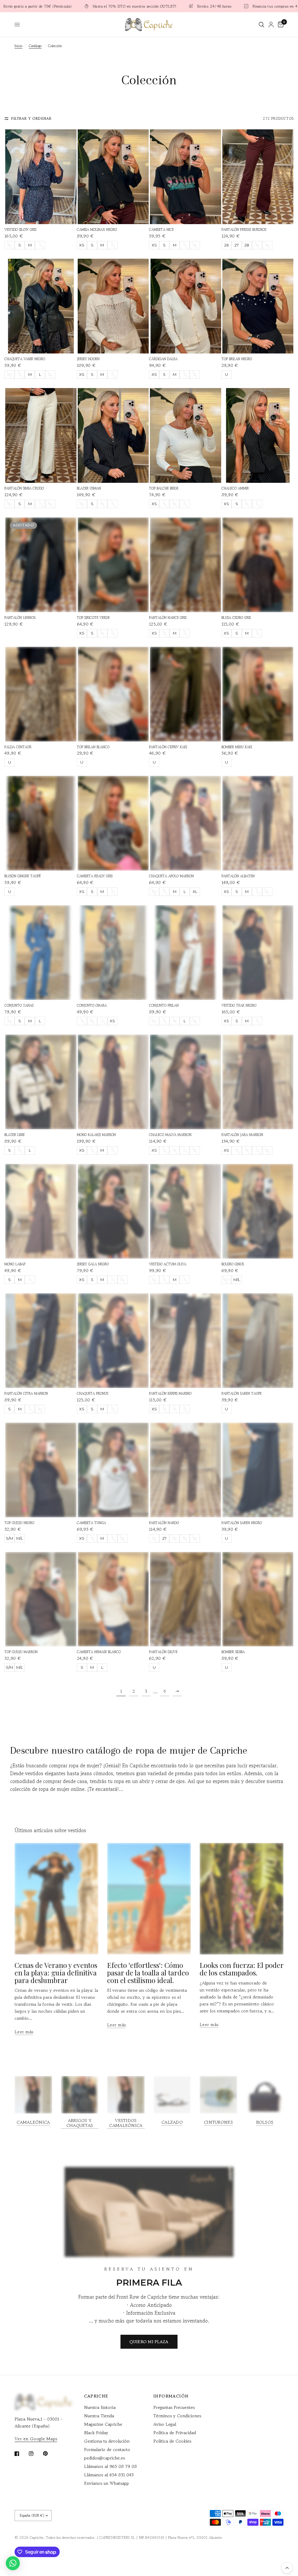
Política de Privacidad (175, 2433)
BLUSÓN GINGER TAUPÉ (23, 876)
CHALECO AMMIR (235, 488)
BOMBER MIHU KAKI (237, 747)
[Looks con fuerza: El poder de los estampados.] (242, 1899)
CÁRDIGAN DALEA (163, 359)
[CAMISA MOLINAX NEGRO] (113, 177)
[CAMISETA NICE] (186, 177)
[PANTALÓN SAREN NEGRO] (258, 1470)
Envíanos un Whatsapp (107, 2483)
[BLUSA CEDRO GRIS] (258, 565)
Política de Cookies (172, 2441)
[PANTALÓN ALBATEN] (258, 823)
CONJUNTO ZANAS (19, 1005)
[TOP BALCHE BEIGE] (186, 435)
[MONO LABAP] (41, 1211)
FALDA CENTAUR (18, 747)
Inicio (18, 46)
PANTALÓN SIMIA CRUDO (24, 488)
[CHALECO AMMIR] (258, 435)
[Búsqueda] (261, 25)
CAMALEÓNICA (33, 2122)
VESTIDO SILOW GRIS (20, 229)
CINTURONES (218, 2122)
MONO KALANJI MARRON (96, 1135)
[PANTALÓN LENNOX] (41, 565)
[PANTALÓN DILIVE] (186, 1599)
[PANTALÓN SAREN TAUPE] (258, 1341)
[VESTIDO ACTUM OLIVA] (186, 1211)
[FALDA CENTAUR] (41, 694)
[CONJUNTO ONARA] (113, 953)
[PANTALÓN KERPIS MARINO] (186, 1341)
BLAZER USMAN (89, 488)
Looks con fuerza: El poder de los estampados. (242, 1969)
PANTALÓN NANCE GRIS (168, 618)
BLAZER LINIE (15, 1135)
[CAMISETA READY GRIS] (113, 823)
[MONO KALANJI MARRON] (113, 1082)
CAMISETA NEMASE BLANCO (99, 1652)
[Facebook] (21, 2454)
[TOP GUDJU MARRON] (41, 1599)
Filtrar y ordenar (31, 118)
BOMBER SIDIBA (233, 1652)
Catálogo (35, 46)
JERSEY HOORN (88, 359)
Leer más (24, 2032)
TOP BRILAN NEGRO (237, 359)
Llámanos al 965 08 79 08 (110, 2466)
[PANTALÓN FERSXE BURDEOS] (258, 177)
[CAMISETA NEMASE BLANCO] (113, 1599)
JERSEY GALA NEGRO (93, 1264)
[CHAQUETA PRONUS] (113, 1341)
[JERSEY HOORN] (113, 306)
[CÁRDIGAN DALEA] (186, 306)
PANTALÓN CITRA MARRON (26, 1393)
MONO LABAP (15, 1264)
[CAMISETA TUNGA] (113, 1470)
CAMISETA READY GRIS (95, 876)
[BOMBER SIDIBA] (258, 1599)
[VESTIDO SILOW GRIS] (41, 177)
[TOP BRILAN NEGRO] (258, 306)
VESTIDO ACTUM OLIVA (168, 1264)
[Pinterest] (49, 2453)
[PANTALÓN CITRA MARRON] (41, 1341)
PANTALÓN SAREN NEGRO (242, 1523)
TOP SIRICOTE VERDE (93, 618)
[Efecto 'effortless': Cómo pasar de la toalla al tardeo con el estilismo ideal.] (149, 1899)
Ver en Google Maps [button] (36, 2439)
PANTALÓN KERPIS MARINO (170, 1393)
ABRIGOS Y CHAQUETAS (80, 2123)
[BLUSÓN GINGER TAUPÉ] (41, 823)
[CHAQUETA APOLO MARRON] (186, 823)
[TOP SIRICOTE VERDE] (113, 565)
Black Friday (96, 2433)
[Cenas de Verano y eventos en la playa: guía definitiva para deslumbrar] (56, 1899)
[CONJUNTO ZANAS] (41, 953)
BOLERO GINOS (233, 1264)
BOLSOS (265, 2122)
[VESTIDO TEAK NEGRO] (258, 953)
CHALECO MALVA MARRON (170, 1135)
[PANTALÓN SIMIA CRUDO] (41, 435)
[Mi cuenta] (271, 25)
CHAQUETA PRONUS (93, 1393)
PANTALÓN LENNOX (20, 618)
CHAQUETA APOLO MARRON (171, 876)
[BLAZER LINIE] (41, 1082)
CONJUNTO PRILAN (164, 1005)
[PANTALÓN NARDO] (186, 1470)
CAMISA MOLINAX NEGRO (97, 229)
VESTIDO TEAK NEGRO (239, 1005)
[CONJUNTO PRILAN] (186, 953)
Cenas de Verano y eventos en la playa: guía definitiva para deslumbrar (56, 1972)
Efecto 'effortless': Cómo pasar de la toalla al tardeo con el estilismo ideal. (148, 1972)
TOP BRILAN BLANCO (93, 747)
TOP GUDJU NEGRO (19, 1523)
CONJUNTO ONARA (92, 1005)
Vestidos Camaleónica (126, 2123)
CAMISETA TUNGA (91, 1523)
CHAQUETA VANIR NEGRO (25, 359)
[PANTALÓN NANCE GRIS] (186, 565)
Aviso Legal (165, 2424)
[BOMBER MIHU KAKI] (258, 694)
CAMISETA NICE (161, 229)
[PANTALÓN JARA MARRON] (258, 1082)
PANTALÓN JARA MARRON (242, 1135)
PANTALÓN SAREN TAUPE (242, 1393)
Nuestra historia (100, 2407)
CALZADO (172, 2122)
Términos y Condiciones (177, 2416)
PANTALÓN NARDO (164, 1523)
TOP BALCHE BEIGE (164, 488)
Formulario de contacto (107, 2449)
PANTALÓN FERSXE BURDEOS (244, 229)
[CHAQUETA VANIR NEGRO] (41, 306)
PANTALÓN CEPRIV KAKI (168, 747)
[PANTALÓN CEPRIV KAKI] (186, 694)
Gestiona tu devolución (107, 2441)
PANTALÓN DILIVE (163, 1652)
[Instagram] (35, 2454)
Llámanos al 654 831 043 (109, 2475)
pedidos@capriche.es (104, 2458)
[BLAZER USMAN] (113, 435)
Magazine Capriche (103, 2424)
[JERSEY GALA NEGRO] (113, 1211)
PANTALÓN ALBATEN (238, 876)
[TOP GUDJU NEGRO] (41, 1470)
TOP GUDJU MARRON (21, 1652)
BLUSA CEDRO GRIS (236, 618)
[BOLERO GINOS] (258, 1211)
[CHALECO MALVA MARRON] (186, 1082)
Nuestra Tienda (99, 2416)
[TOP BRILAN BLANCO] (113, 694)
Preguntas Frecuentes (174, 2407)
